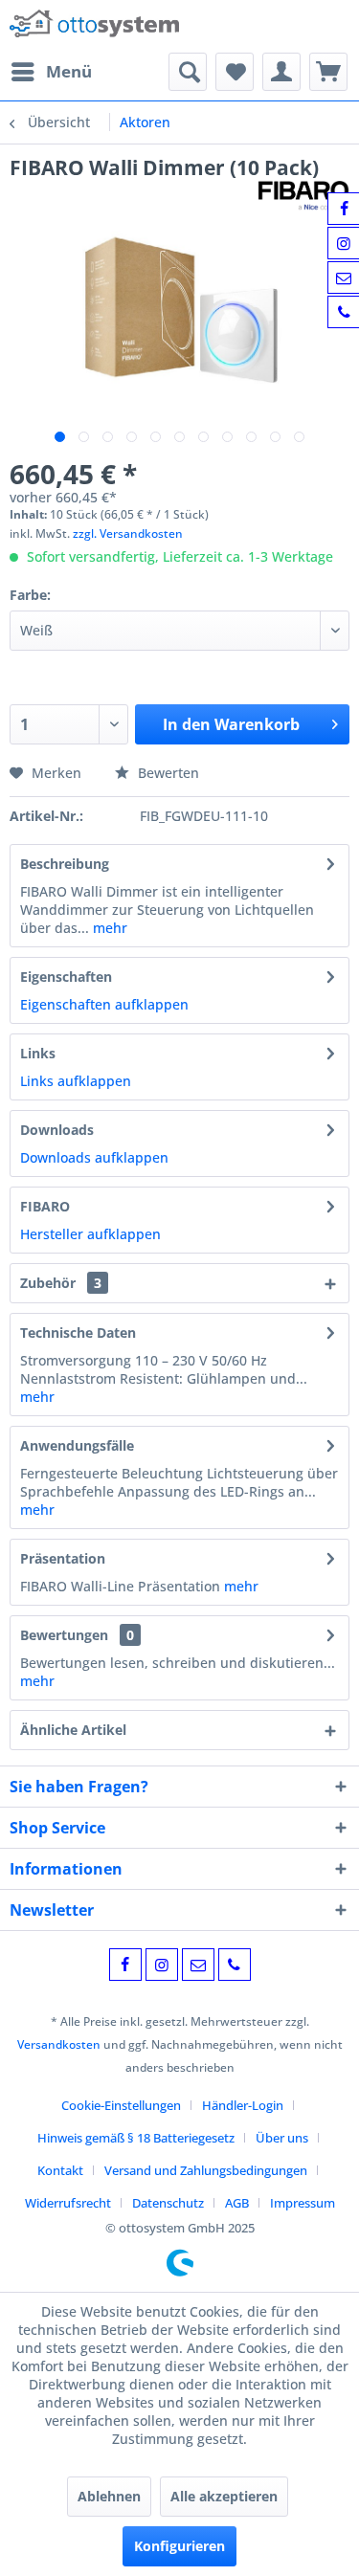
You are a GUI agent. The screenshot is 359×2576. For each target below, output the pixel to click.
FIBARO (45, 1206)
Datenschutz (168, 2203)
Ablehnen (109, 2496)
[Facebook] (125, 1965)
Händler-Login (243, 2105)
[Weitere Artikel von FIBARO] (303, 198)
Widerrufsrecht (68, 2203)
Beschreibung (65, 864)
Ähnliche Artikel (73, 1730)
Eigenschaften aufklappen (104, 1004)
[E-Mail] (198, 1965)
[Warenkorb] (328, 72)
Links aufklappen (76, 1081)
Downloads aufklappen (94, 1157)
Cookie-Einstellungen (121, 2105)
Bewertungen (64, 1635)
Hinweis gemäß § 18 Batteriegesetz (136, 2138)
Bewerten (167, 773)
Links (38, 1053)
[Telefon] (235, 1965)
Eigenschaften (66, 977)
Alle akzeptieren (224, 2496)
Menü (69, 71)
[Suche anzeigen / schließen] (188, 72)
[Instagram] (162, 1965)
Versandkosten (59, 2044)
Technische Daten (78, 1332)
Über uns (282, 2138)
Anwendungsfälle (77, 1445)
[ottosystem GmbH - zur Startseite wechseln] (95, 26)
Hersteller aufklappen (90, 1234)
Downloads (57, 1130)
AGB (237, 2203)
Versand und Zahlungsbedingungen (206, 2170)
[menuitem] (51, 72)
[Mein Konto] (281, 72)
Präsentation (63, 1558)
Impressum (303, 2203)
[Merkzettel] (235, 72)
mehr (108, 928)
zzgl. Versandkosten (128, 533)
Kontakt (60, 2170)
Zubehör (61, 1283)
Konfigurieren (179, 2546)
